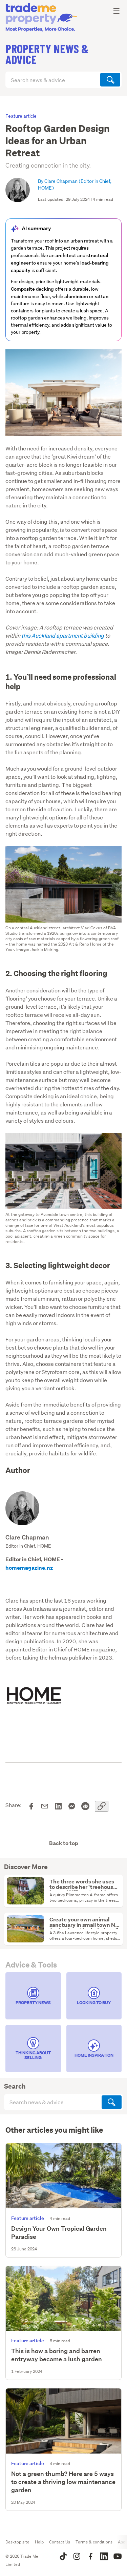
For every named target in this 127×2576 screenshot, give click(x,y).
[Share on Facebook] (31, 1806)
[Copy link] (102, 1806)
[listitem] (33, 1996)
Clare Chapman (27, 1537)
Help (39, 2542)
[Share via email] (45, 1806)
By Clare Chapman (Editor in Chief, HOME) (75, 185)
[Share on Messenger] (72, 1806)
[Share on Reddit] (85, 1806)
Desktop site (17, 2542)
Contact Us (60, 2542)
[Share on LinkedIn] (58, 1806)
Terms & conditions (94, 2542)
